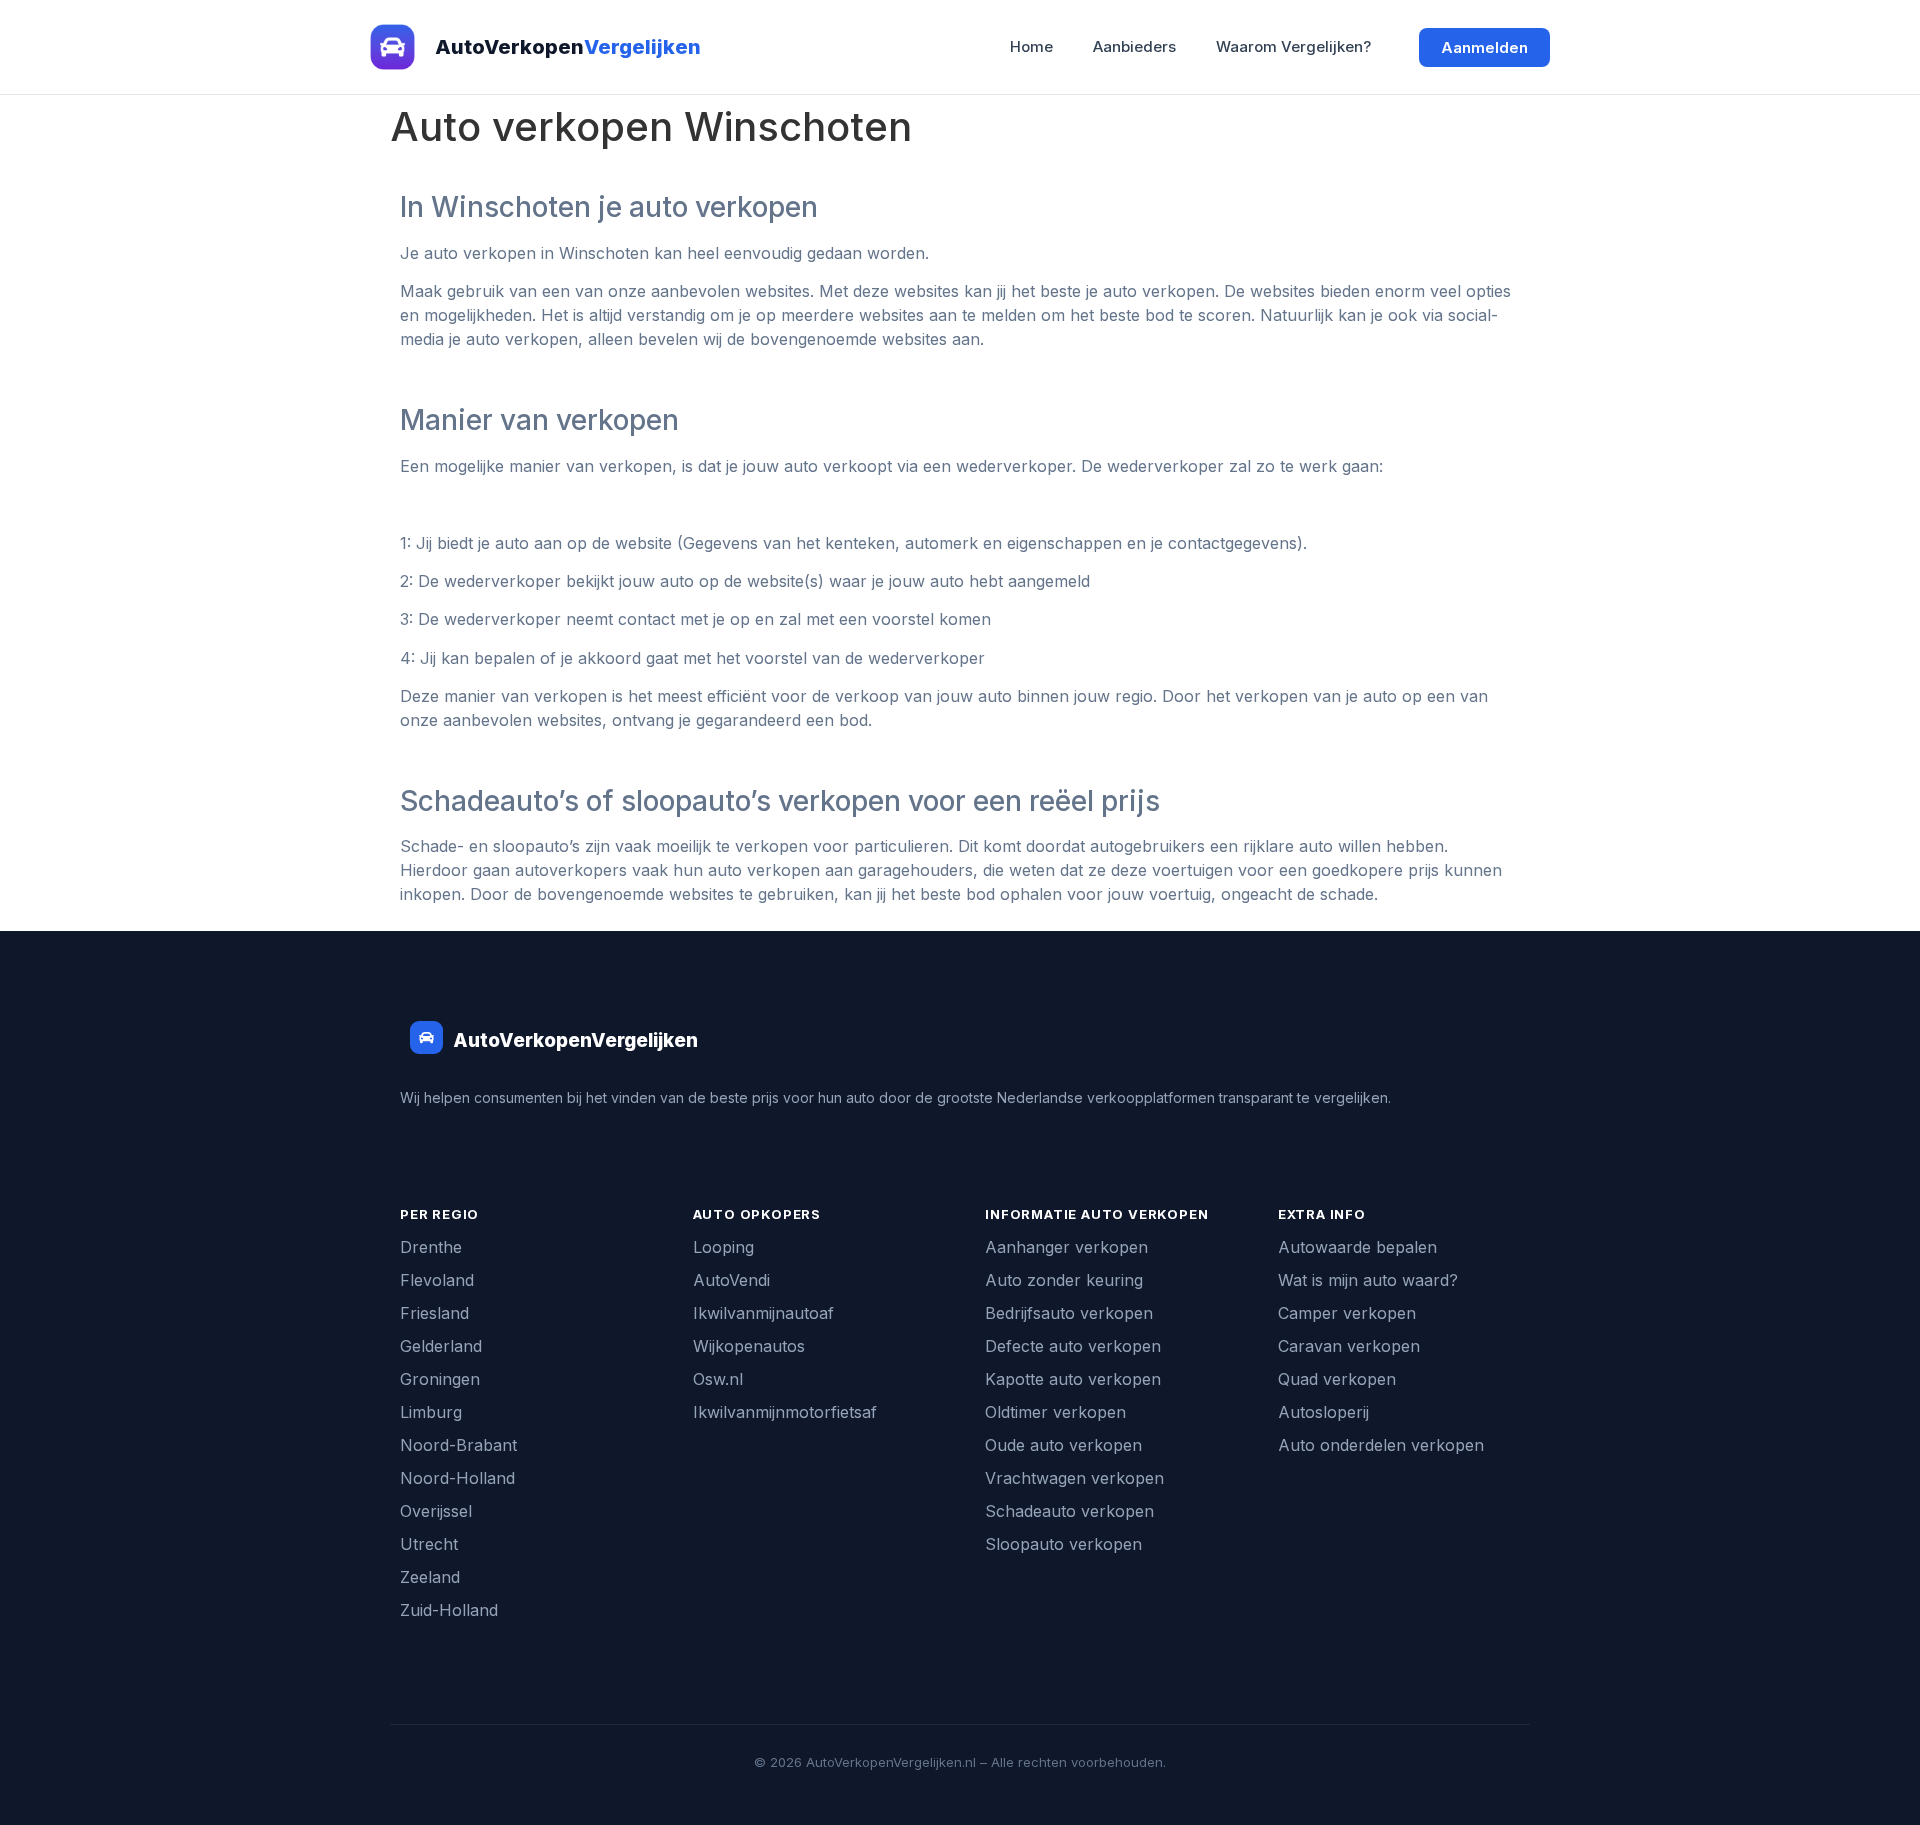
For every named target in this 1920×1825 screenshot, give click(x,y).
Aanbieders (1134, 46)
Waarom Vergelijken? (1293, 46)
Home (1031, 46)
